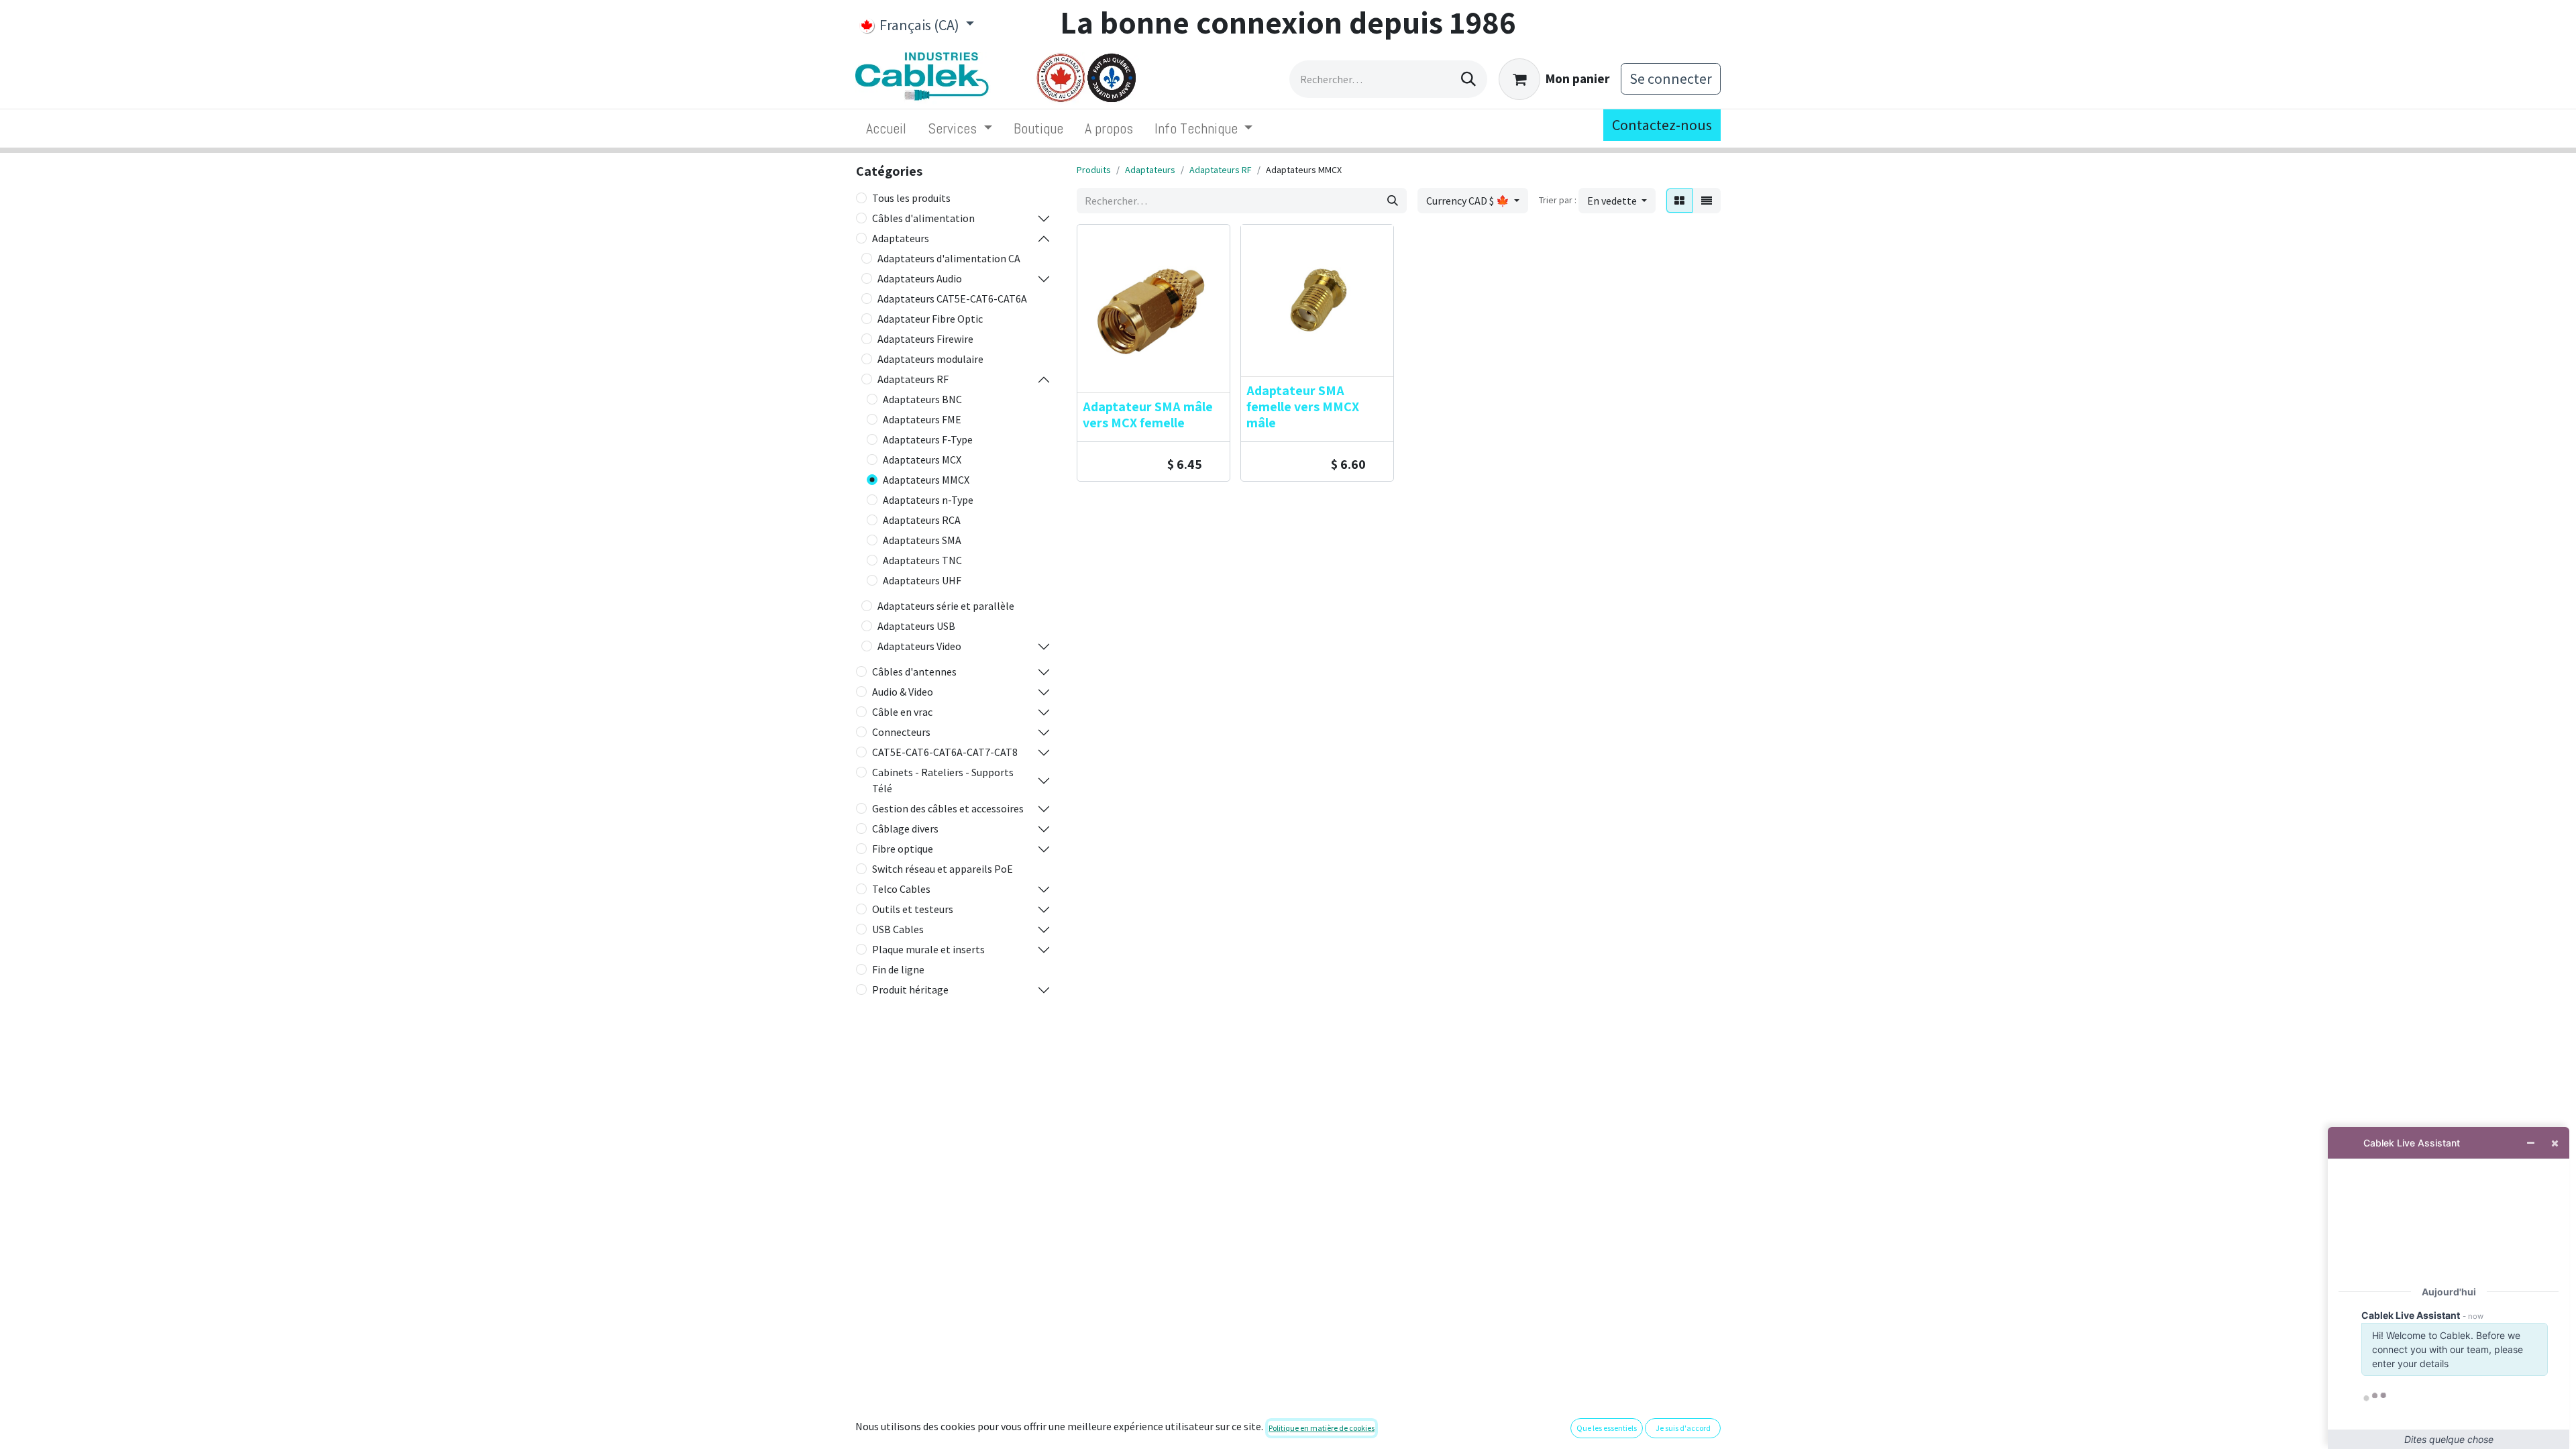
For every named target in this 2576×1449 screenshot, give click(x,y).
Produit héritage (910, 989)
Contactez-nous (1662, 125)
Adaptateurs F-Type (928, 439)
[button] (1617, 201)
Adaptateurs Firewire (925, 339)
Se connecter (1671, 78)
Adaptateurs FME (922, 419)
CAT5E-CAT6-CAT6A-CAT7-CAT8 (945, 752)
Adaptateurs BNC (922, 399)
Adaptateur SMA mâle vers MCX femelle (1148, 415)
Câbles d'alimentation (923, 218)
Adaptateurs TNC (922, 560)
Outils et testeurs (913, 909)
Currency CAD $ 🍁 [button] (1469, 201)
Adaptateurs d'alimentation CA (949, 258)
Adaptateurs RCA (922, 520)
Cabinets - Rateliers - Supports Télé (943, 780)
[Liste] (1707, 201)
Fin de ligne (898, 969)
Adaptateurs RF (913, 379)
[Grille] (1679, 201)
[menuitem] (886, 128)
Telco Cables (901, 889)
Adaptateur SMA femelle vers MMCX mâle (1303, 407)
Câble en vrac (902, 712)
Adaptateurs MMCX (926, 480)
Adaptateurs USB (916, 626)
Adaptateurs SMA (922, 540)
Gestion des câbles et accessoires (948, 808)
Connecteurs (901, 732)
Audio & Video (903, 692)
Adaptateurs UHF (922, 580)
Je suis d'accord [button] (1683, 1428)
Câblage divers (905, 828)
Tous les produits (911, 198)
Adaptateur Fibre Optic (930, 319)
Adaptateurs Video (919, 646)
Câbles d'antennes (914, 672)
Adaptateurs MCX (922, 460)
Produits (1094, 170)
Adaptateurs (901, 238)
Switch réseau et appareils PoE (943, 869)
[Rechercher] (1468, 79)
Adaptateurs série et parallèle (946, 606)
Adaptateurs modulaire (930, 359)
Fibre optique (903, 849)
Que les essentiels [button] (1607, 1428)
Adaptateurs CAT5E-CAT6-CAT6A (952, 299)
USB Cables (898, 929)
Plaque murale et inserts (928, 949)
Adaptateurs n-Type (928, 500)
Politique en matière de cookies (1322, 1428)
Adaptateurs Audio (920, 278)
